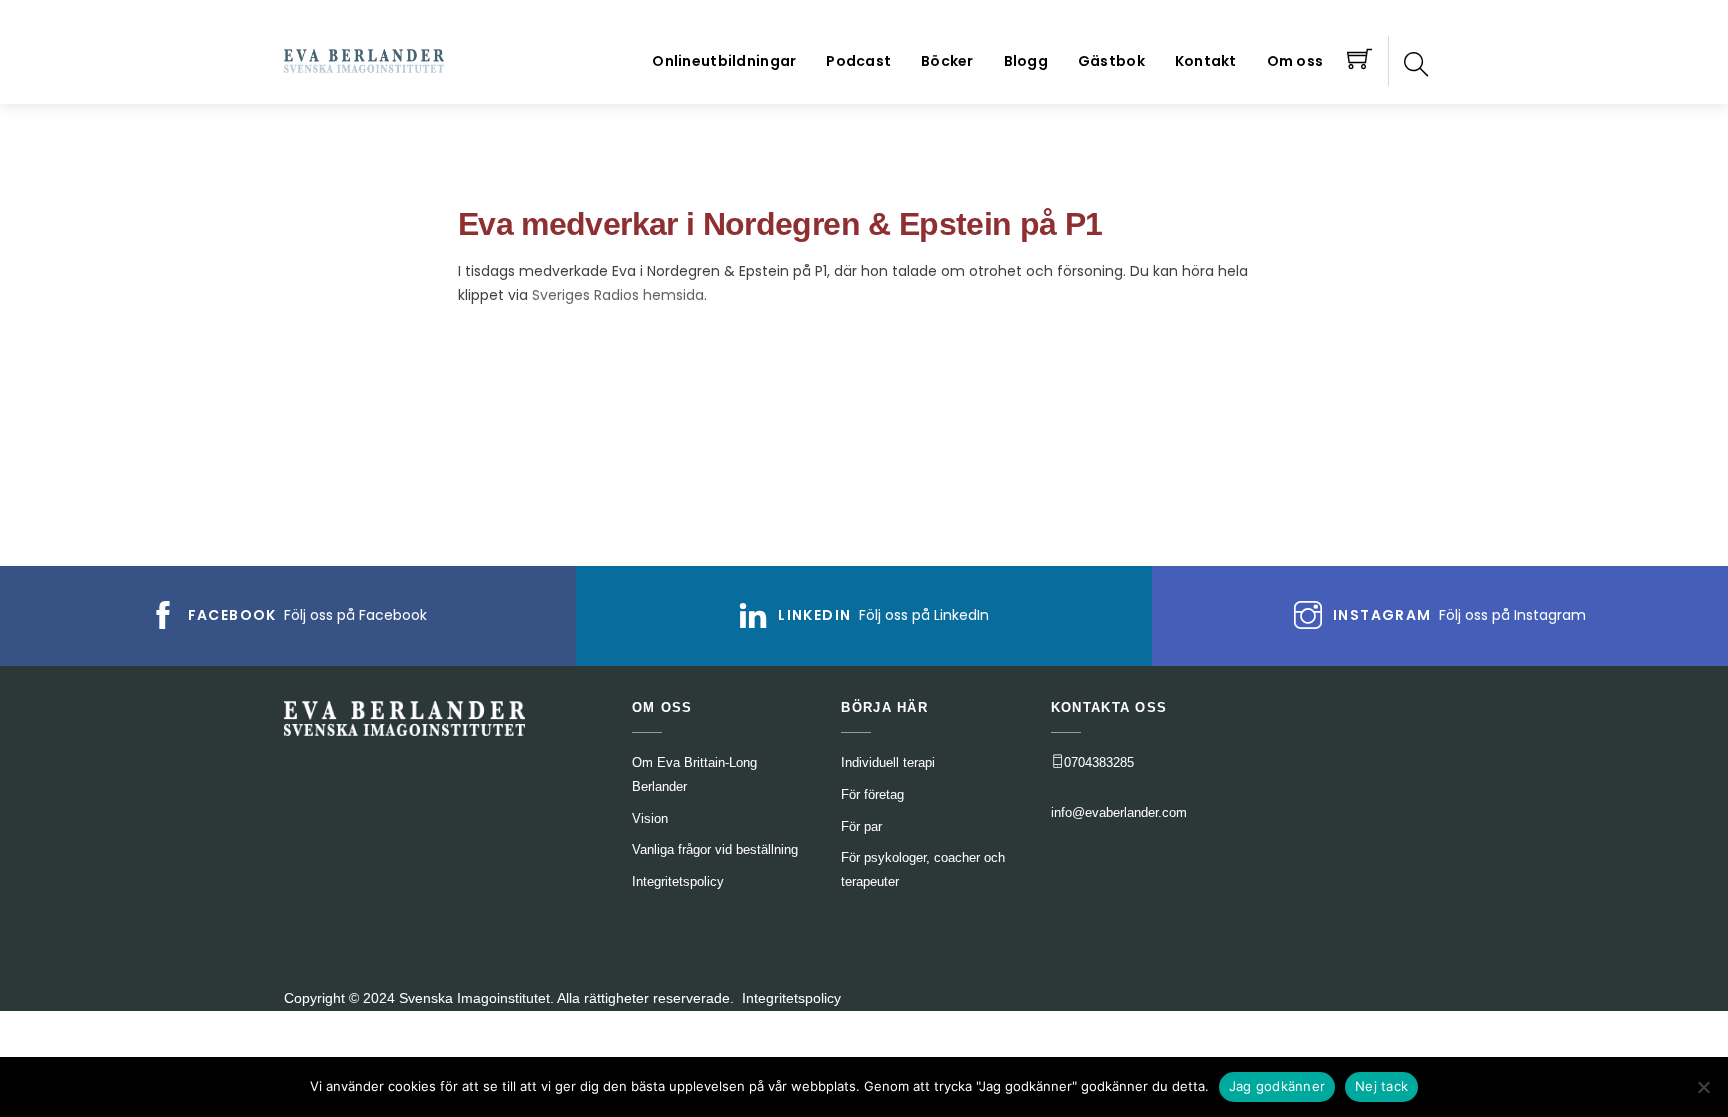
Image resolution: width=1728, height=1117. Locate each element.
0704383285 (1099, 762)
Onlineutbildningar (724, 61)
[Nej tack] (1703, 1087)
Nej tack (1381, 1086)
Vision (650, 818)
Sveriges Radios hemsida (618, 295)
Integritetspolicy (791, 998)
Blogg (1026, 61)
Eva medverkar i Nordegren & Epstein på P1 (780, 224)
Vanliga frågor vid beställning (715, 849)
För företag (872, 794)
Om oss (1295, 61)
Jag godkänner (1277, 1086)
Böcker (947, 61)
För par (861, 826)
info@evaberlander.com (1119, 812)
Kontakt (1206, 61)
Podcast (858, 61)
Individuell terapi (888, 762)
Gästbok (1111, 61)
